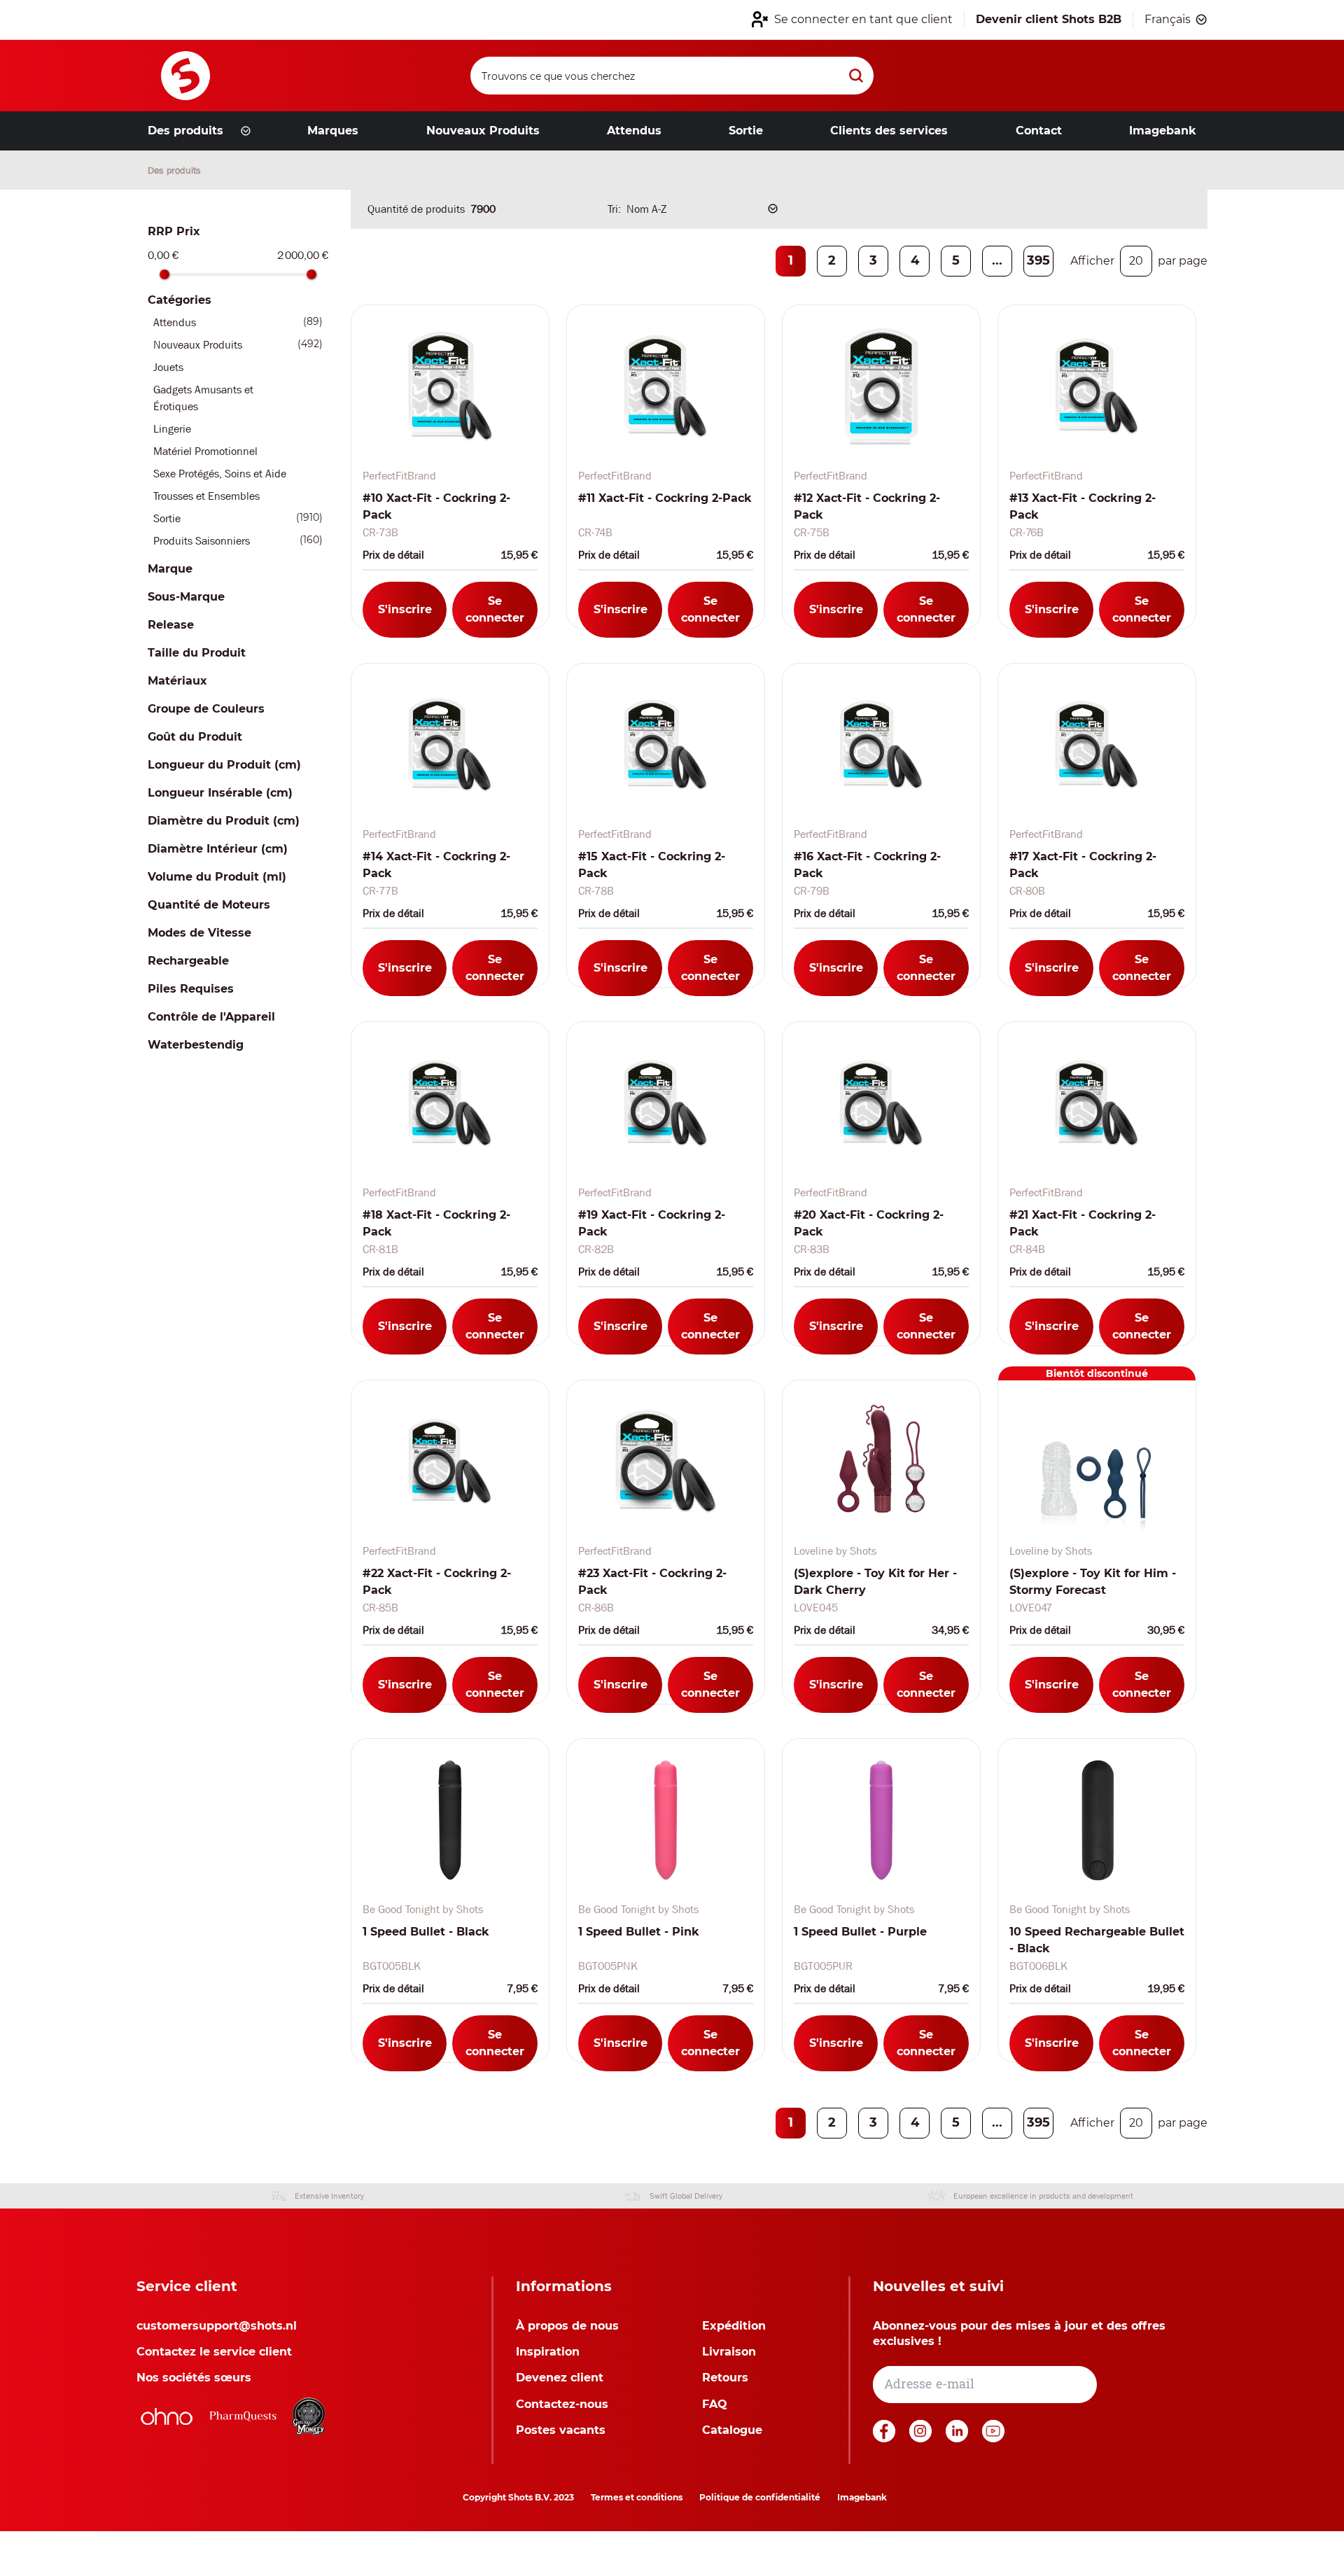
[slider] (164, 274)
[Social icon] (885, 2438)
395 (1038, 260)
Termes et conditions (637, 2497)
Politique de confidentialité (760, 2497)
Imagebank (862, 2497)
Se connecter (495, 609)
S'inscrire (405, 609)
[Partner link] (167, 2416)
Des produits (174, 170)
